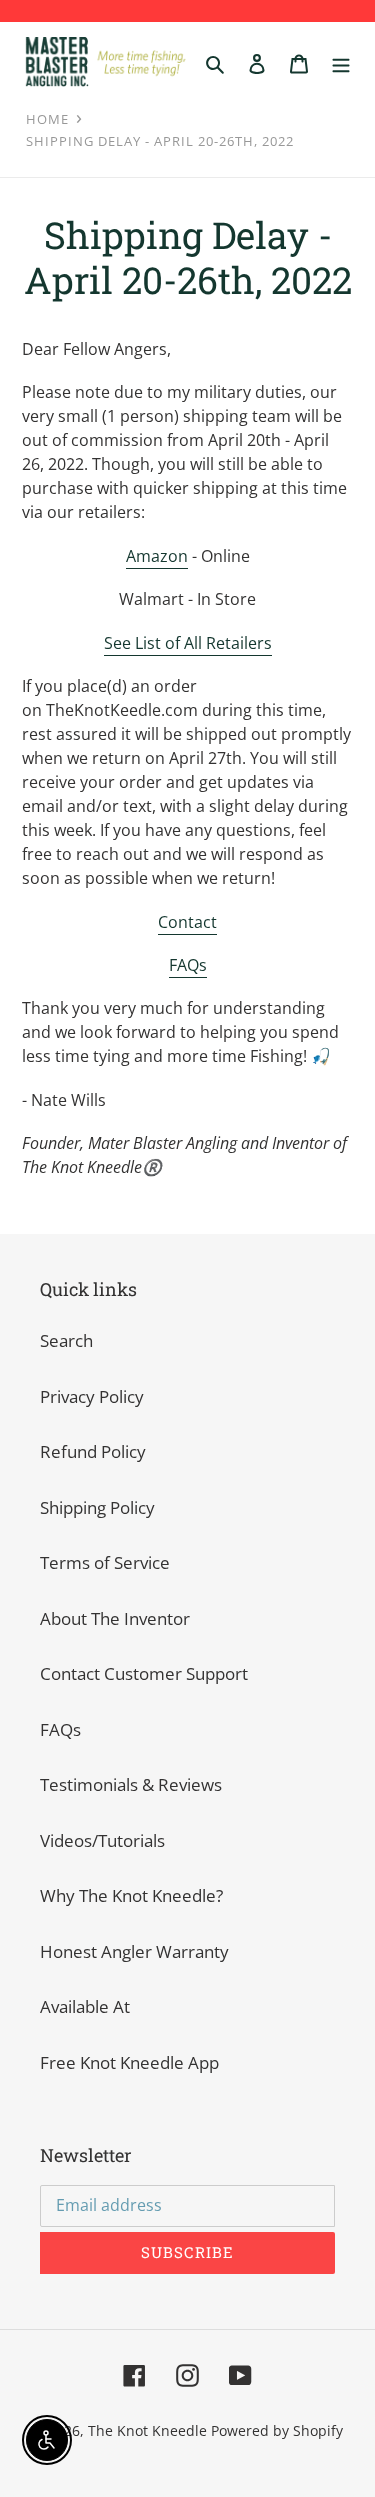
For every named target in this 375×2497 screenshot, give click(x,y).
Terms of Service (105, 1562)
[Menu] (341, 62)
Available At (85, 2006)
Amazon (157, 556)
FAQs (188, 965)
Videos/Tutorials (102, 1840)
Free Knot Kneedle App (129, 2062)
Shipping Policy (97, 1507)
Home (47, 119)
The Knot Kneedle (147, 2430)
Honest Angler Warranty (134, 1951)
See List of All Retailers (188, 643)
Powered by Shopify (277, 2430)
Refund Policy (93, 1451)
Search (66, 1340)
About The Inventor (115, 1618)
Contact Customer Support (144, 1673)
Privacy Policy (92, 1396)
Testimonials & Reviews (131, 1784)
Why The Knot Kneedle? (131, 1895)
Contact (187, 922)
